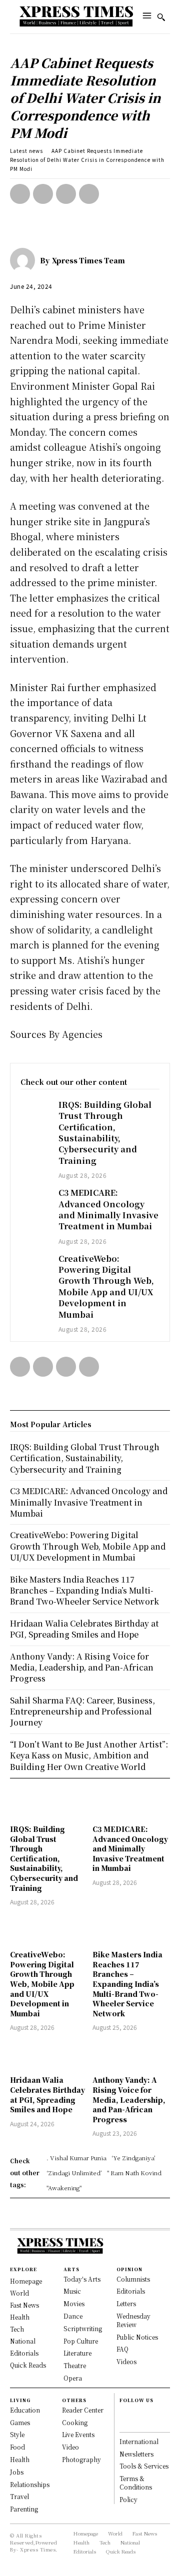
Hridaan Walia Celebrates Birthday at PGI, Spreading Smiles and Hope (47, 2095)
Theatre (75, 2365)
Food (17, 2447)
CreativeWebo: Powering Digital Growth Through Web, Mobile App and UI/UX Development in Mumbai (106, 1287)
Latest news (26, 151)
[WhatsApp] (89, 194)
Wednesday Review (133, 2320)
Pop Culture (81, 2341)
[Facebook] (20, 194)
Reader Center (83, 2410)
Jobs (17, 2472)
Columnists (133, 2279)
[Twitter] (43, 194)
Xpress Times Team (88, 260)
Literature (77, 2353)
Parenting (24, 2509)
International (139, 2441)
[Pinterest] (66, 194)
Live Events (78, 2434)
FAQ (122, 2349)
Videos (126, 2361)
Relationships (30, 2484)
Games (20, 2422)
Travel (19, 2496)
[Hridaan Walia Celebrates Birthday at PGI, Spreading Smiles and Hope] (49, 2055)
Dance (73, 2316)
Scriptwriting (83, 2328)
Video (70, 2447)
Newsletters (136, 2454)
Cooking (75, 2422)
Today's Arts (82, 2279)
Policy (128, 2499)
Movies (74, 2303)
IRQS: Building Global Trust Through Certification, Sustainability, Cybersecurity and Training (105, 1133)
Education (25, 2410)
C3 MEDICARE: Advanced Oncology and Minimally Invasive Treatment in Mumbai (108, 1209)
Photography (81, 2459)
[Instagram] (124, 2423)
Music (72, 2291)
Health (20, 2459)
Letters (126, 2303)
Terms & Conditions (136, 2483)
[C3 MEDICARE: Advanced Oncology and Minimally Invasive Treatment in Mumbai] (34, 1198)
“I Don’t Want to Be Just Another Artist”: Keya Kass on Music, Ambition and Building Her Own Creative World (89, 1755)
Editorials (131, 2291)
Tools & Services (144, 2466)
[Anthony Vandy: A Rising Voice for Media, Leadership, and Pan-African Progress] (131, 2055)
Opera (73, 2378)
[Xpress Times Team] (25, 260)
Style (17, 2434)
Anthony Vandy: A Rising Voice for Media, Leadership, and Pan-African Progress (129, 2099)
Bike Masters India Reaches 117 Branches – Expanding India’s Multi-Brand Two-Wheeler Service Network (127, 1984)
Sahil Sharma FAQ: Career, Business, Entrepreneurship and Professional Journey (82, 1712)
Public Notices (137, 2337)
